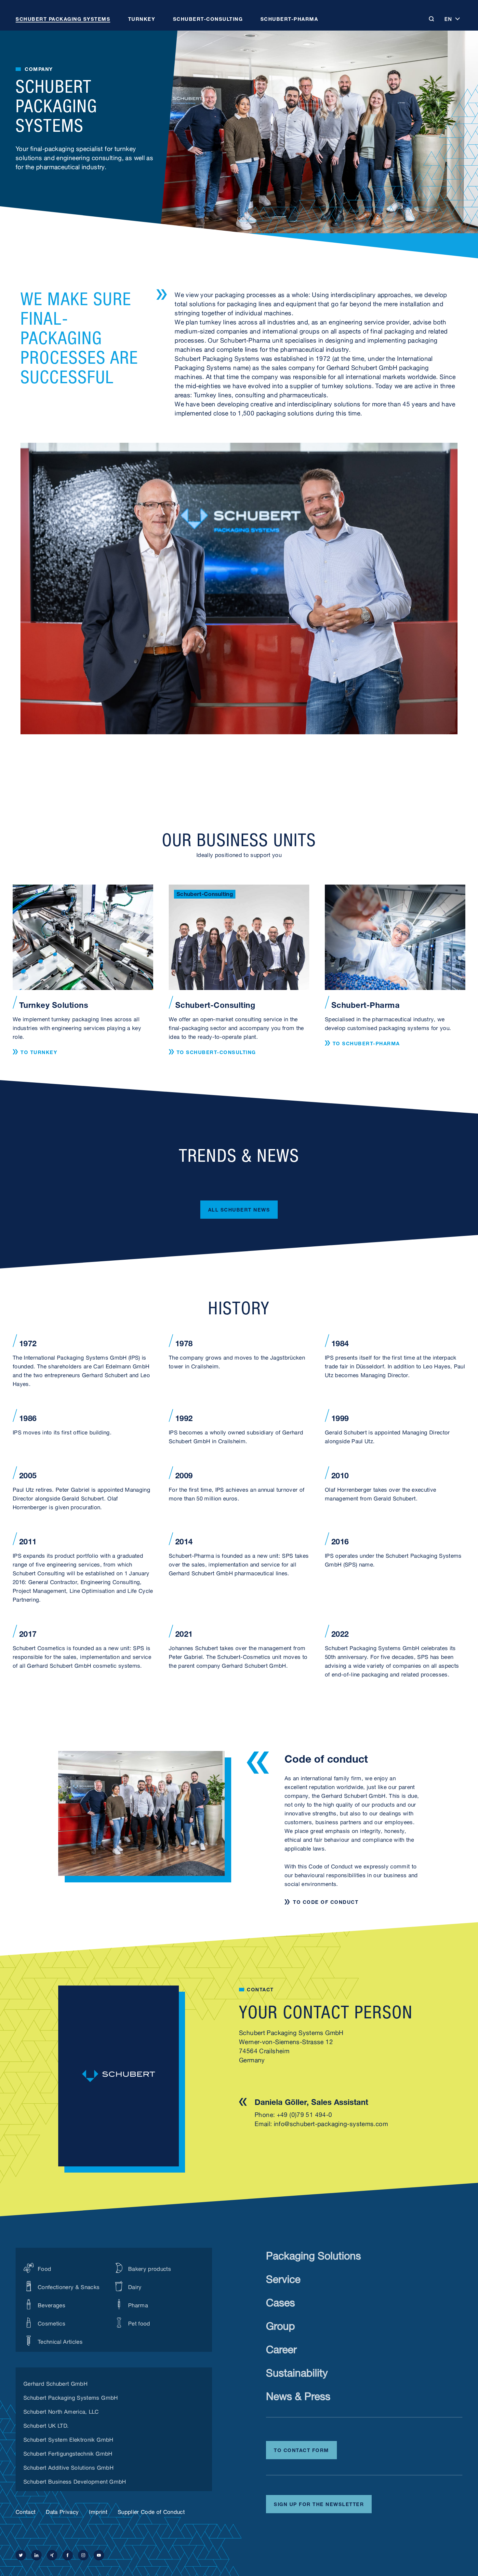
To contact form (301, 2449)
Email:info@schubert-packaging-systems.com (321, 2123)
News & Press (298, 2395)
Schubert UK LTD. (46, 2425)
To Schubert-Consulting (216, 1052)
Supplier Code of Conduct (151, 2511)
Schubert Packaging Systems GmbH (71, 2397)
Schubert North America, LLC (61, 2411)
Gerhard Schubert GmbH (55, 2383)
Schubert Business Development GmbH (75, 2481)
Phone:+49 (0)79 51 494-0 (293, 2114)
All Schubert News (239, 1209)
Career (281, 2348)
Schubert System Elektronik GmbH (68, 2439)
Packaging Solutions (313, 2254)
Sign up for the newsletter (319, 2503)
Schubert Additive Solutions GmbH (68, 2467)
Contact (26, 2511)
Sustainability (297, 2371)
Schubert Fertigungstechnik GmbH (68, 2453)
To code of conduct (326, 1902)
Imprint (98, 2511)
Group (280, 2324)
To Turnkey (39, 1052)
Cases (280, 2301)
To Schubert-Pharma (366, 1043)
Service (283, 2278)
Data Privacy (62, 2511)
